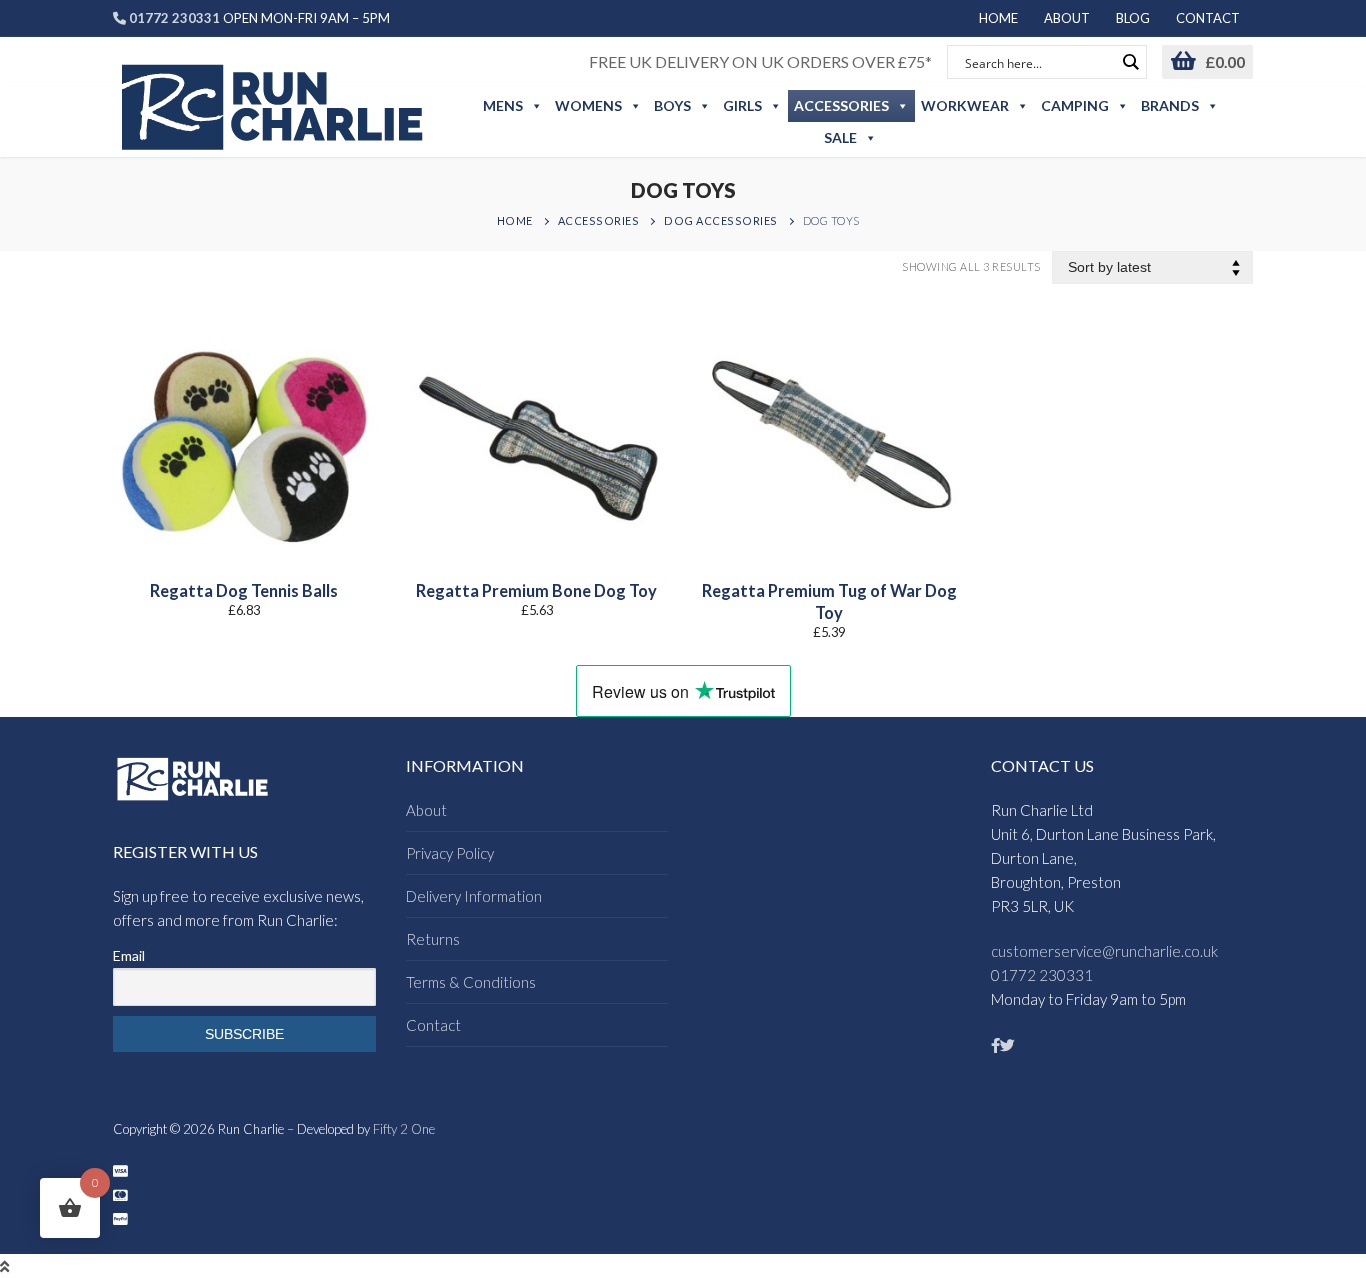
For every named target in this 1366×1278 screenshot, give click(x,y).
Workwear (965, 105)
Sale (840, 137)
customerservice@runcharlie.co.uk (1104, 951)
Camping (1075, 105)
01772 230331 (1042, 975)
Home (515, 220)
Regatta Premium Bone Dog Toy (536, 591)
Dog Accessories (721, 220)
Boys (672, 105)
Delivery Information (474, 896)
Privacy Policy (450, 853)
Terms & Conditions (471, 982)
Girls (742, 105)
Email (129, 955)
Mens (503, 105)
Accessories (841, 105)
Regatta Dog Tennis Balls (244, 591)
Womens (588, 105)
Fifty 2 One (404, 1129)
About (426, 810)
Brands (1170, 105)
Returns (433, 939)
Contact (433, 1025)
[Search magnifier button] (1130, 62)
